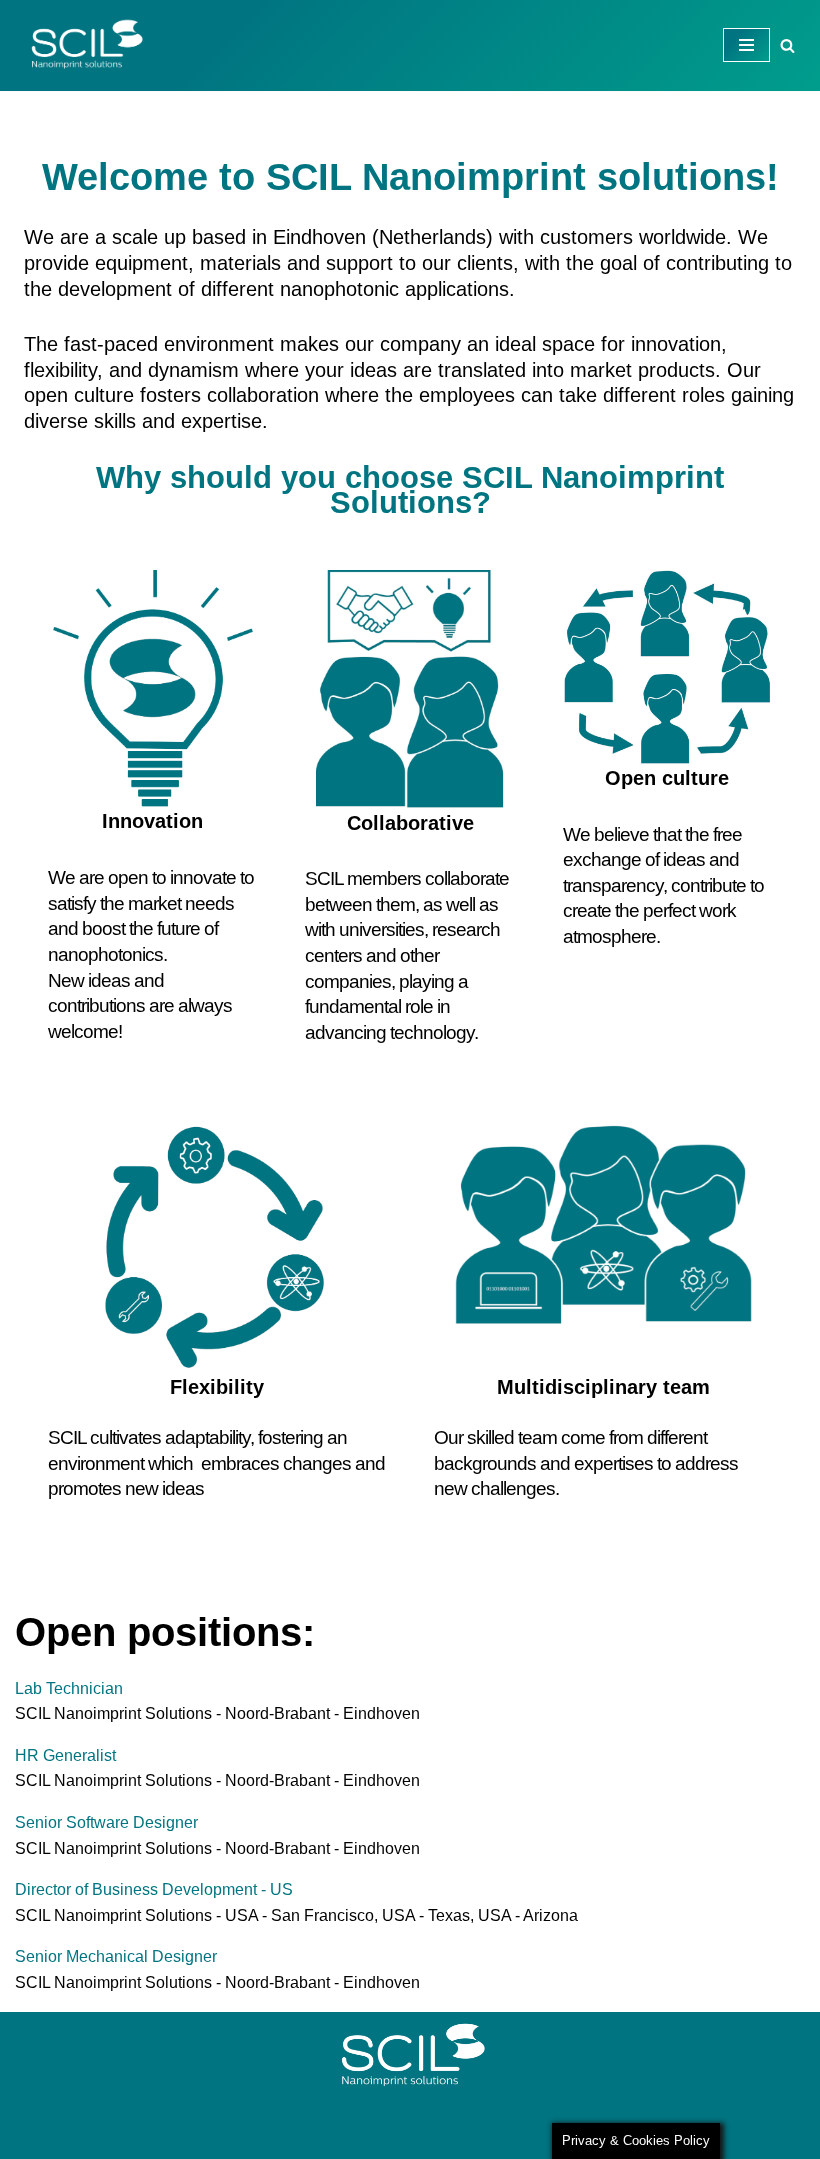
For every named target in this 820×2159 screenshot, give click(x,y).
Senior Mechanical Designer (116, 1956)
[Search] (787, 45)
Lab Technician (69, 1688)
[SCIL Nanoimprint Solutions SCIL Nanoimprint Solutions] (80, 45)
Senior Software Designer (106, 1822)
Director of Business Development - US (154, 1889)
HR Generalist (65, 1755)
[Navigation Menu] (746, 45)
